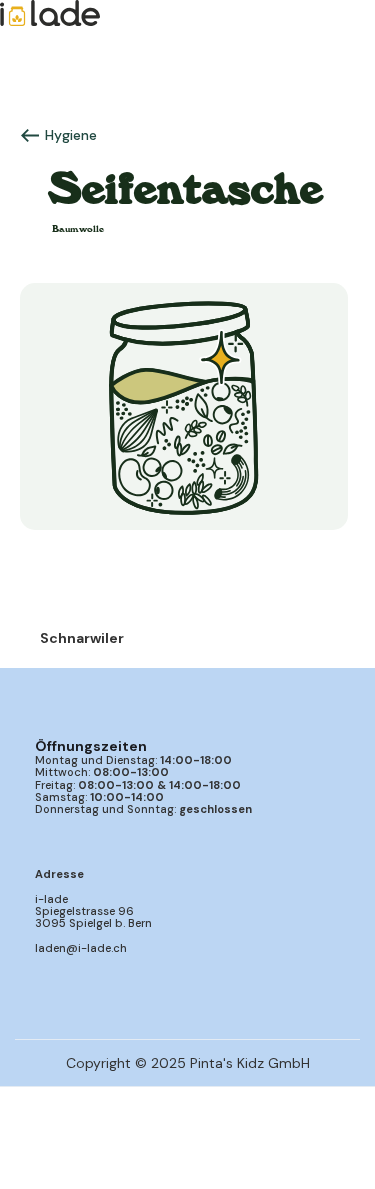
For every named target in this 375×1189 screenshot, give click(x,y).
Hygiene (71, 135)
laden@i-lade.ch (81, 948)
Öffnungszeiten (91, 746)
